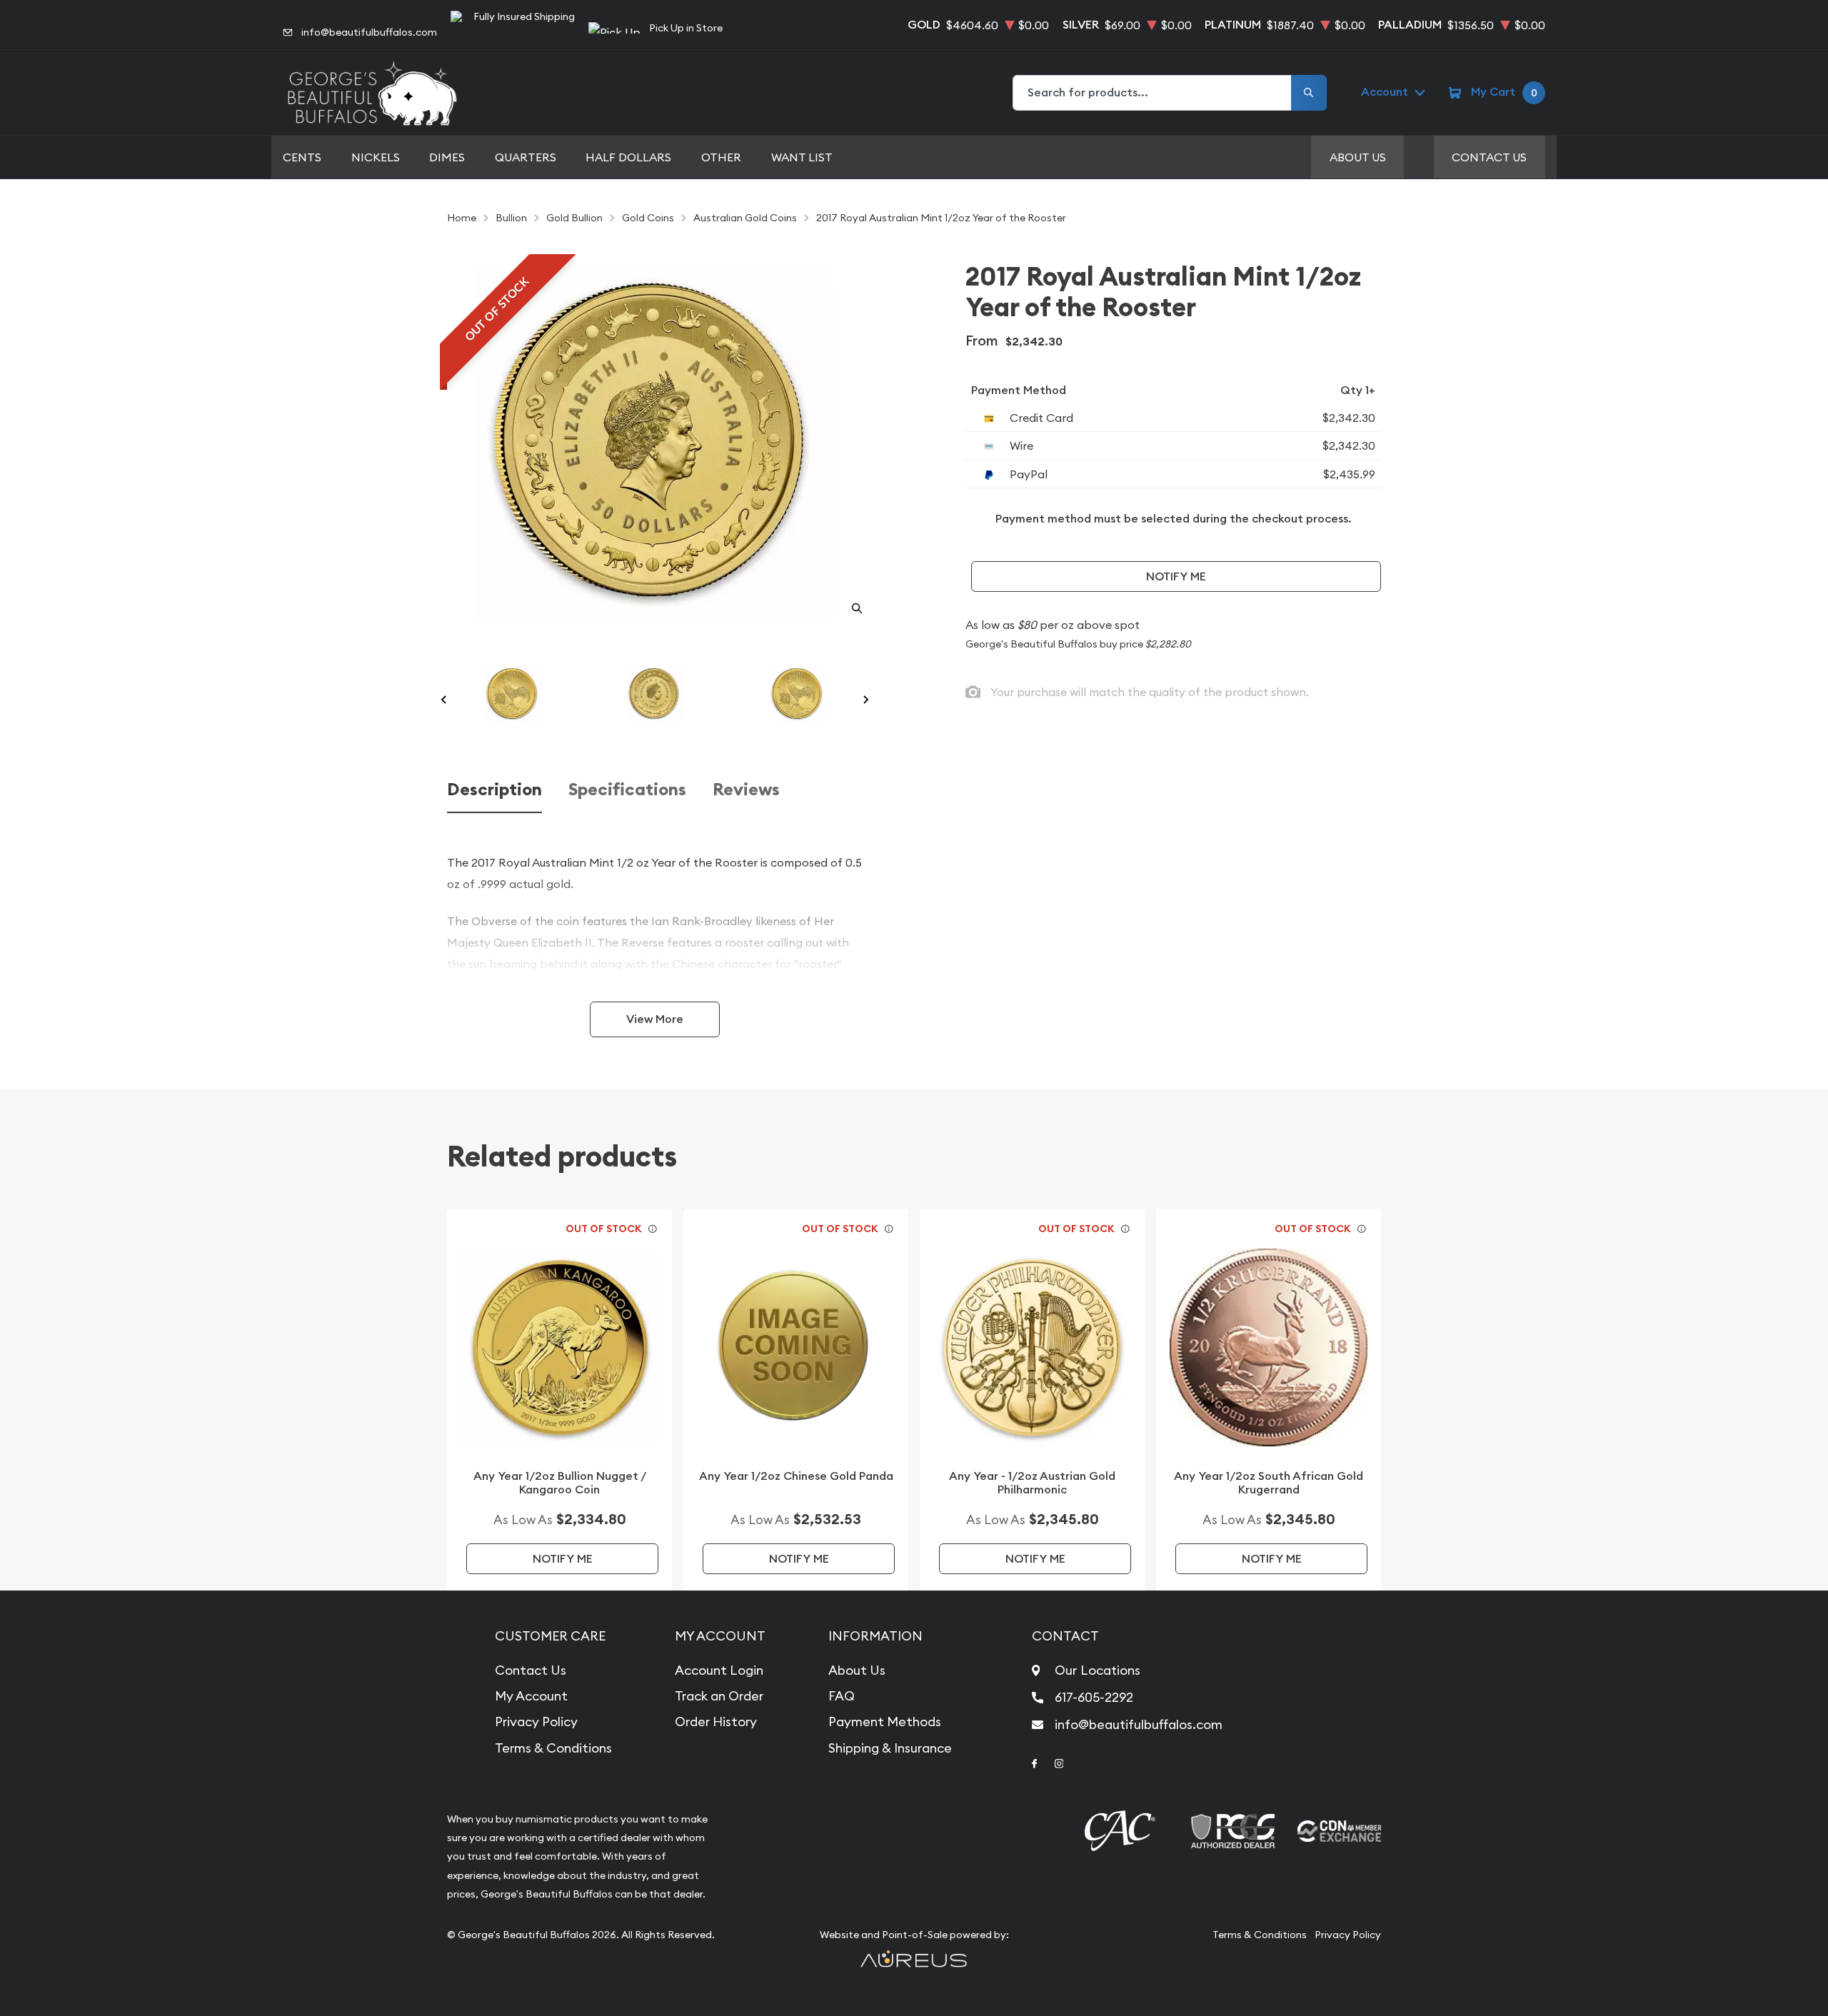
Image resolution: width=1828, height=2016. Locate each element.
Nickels (376, 157)
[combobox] (1152, 93)
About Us (1358, 157)
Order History (716, 1722)
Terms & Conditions (553, 1748)
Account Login (719, 1670)
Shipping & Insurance (890, 1748)
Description (494, 790)
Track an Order (719, 1696)
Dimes (447, 157)
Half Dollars (628, 157)
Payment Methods (885, 1722)
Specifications (627, 790)
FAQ (842, 1696)
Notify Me (1176, 576)
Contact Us (1489, 157)
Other (721, 157)
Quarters (526, 157)
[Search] (1309, 93)
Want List (802, 157)
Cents (302, 157)
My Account (531, 1696)
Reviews (746, 790)
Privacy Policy (536, 1722)
